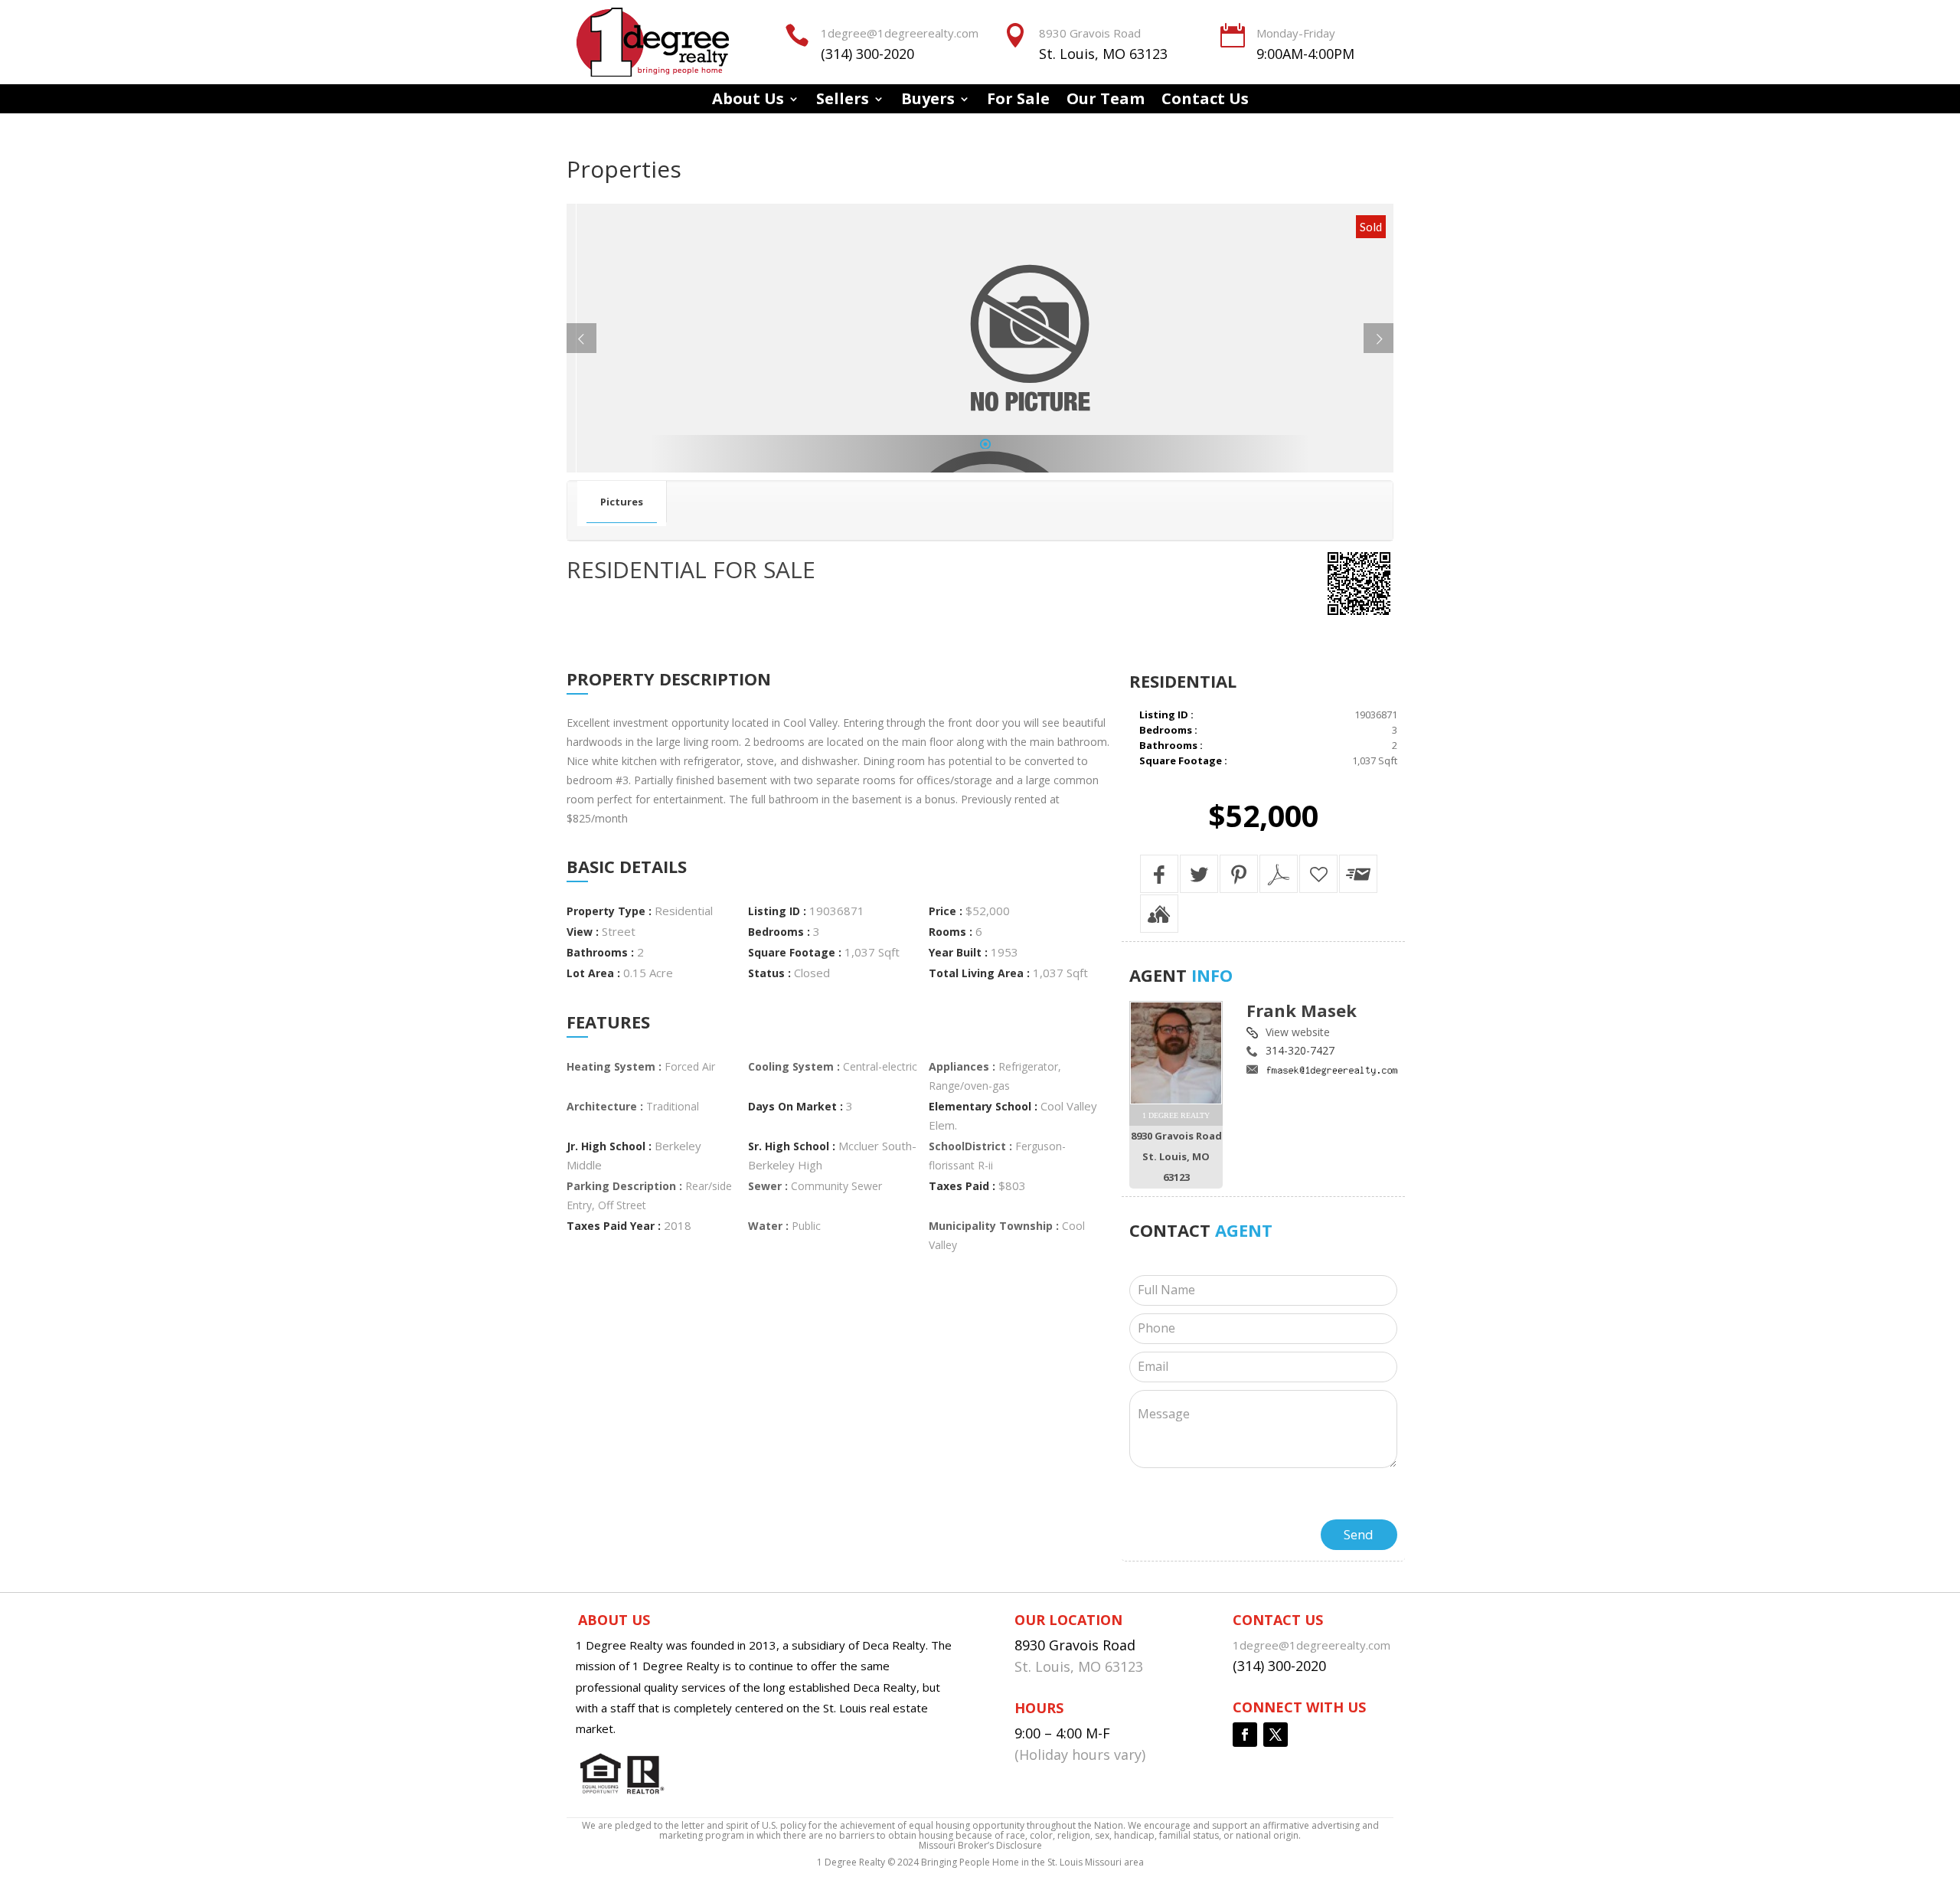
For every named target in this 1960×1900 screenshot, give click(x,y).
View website (1298, 1032)
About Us (748, 101)
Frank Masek (1302, 1010)
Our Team (1106, 101)
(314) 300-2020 (867, 54)
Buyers (928, 101)
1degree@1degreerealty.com (900, 33)
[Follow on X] (1276, 1735)
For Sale (1018, 101)
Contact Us (1205, 101)
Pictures (622, 502)
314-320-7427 (1300, 1050)
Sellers (843, 101)
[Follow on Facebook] (1245, 1735)
